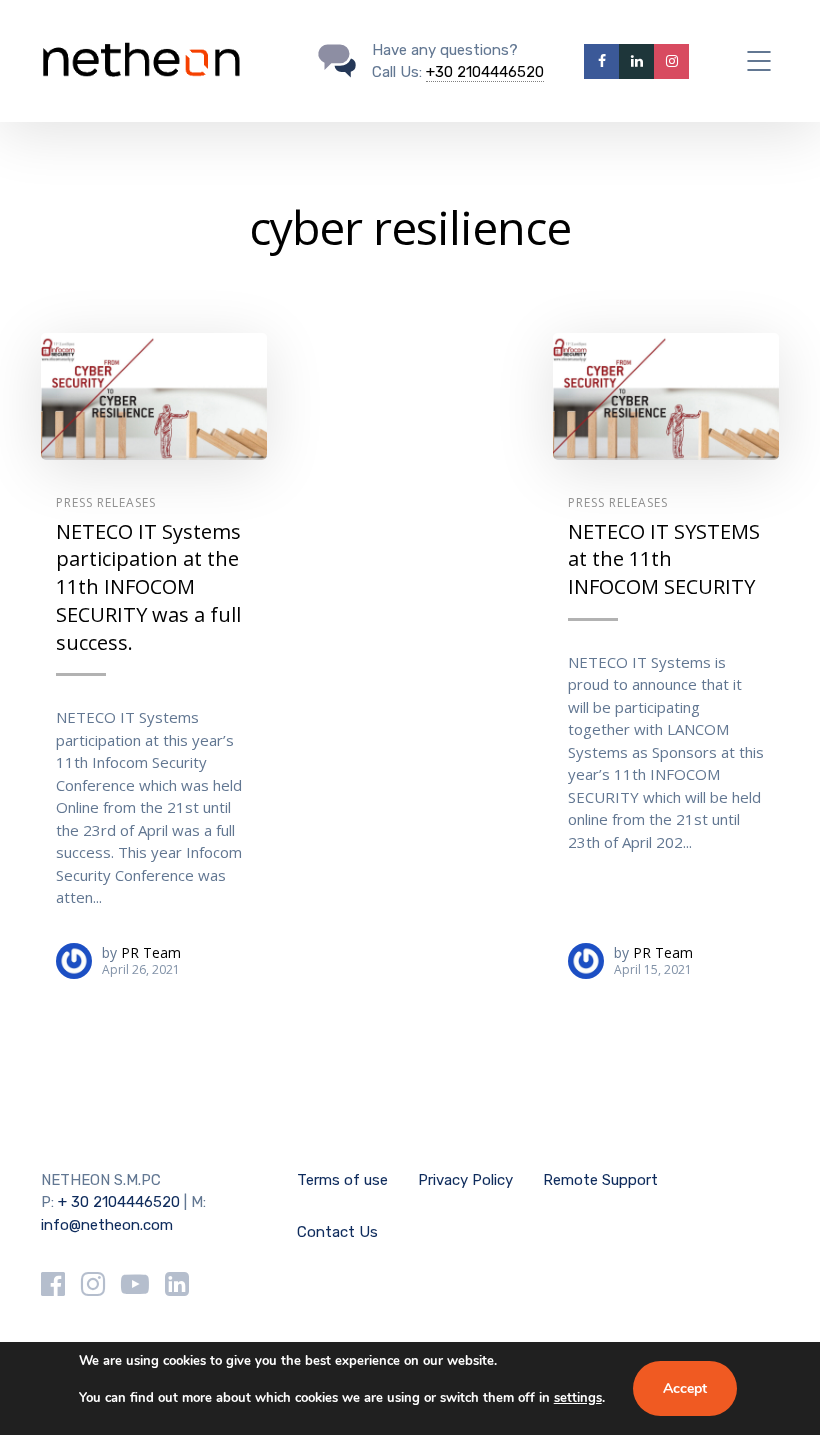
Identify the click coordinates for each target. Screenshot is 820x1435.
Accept (685, 1388)
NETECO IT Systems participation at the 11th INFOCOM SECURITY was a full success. (148, 587)
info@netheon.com (107, 1225)
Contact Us (337, 1232)
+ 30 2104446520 (119, 1202)
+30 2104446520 (485, 72)
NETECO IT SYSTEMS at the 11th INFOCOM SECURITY (664, 559)
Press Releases (106, 502)
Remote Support (600, 1180)
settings (578, 1398)
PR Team (151, 952)
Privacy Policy (465, 1180)
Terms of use (342, 1180)
